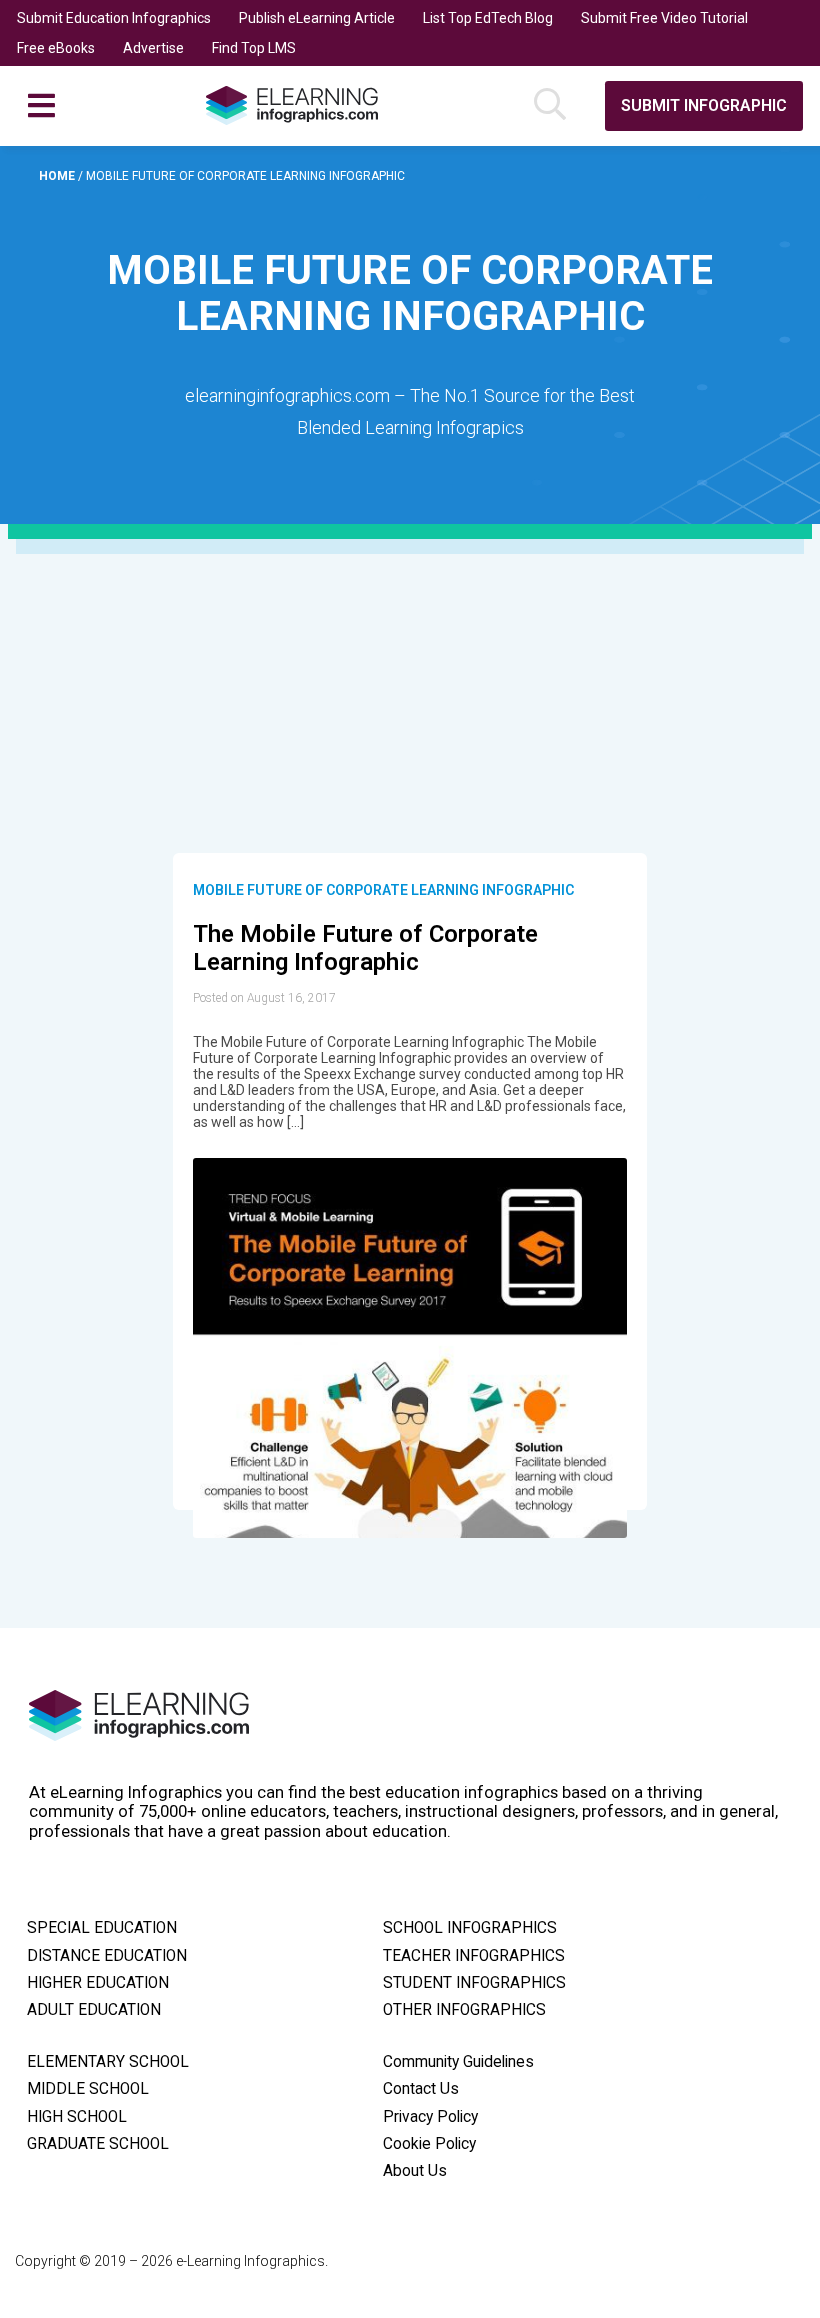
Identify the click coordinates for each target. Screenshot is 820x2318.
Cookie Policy (429, 2144)
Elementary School (108, 2062)
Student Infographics (474, 1983)
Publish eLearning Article (317, 18)
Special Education (102, 1928)
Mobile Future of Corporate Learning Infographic (383, 890)
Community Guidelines (458, 2062)
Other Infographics (464, 2010)
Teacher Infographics (474, 1956)
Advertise (153, 48)
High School (77, 2117)
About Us (415, 2171)
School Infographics (470, 1928)
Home (58, 176)
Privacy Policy (430, 2117)
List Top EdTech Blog (488, 18)
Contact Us (421, 2089)
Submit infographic (704, 105)
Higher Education (98, 1983)
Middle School (88, 2089)
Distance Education (107, 1956)
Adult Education (94, 2010)
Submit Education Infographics (114, 18)
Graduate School (98, 2144)
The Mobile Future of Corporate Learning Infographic (365, 948)
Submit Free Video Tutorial (664, 18)
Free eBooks (56, 48)
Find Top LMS (254, 48)
